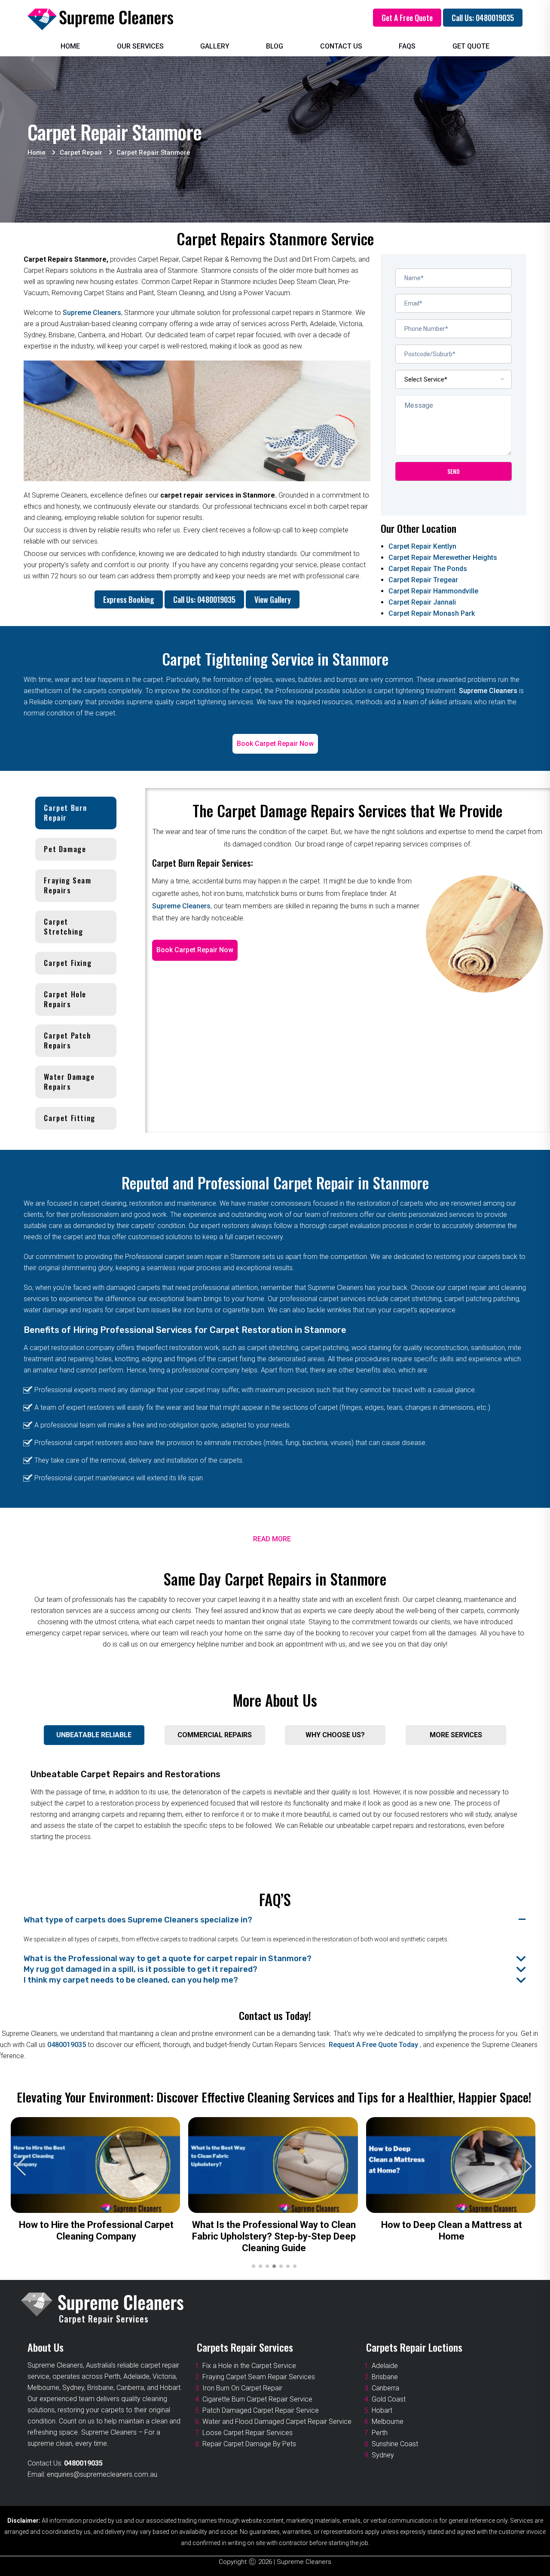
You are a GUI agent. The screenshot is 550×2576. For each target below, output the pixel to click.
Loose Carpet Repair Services (247, 2433)
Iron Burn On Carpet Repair (242, 2388)
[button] (527, 2167)
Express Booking (129, 599)
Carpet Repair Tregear (423, 580)
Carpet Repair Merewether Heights (443, 558)
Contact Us (341, 46)
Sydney (383, 2455)
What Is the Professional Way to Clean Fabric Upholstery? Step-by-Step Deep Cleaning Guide (274, 2236)
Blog (275, 46)
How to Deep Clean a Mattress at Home (452, 2231)
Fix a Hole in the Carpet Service (249, 2366)
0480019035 (67, 2045)
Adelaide (385, 2366)
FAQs (407, 46)
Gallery (215, 46)
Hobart (382, 2410)
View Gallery (273, 599)
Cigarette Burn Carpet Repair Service (257, 2399)
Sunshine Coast (395, 2444)
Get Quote (471, 46)
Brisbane (385, 2377)
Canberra (385, 2388)
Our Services (140, 46)
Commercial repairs (215, 1735)
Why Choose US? (335, 1735)
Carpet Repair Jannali (422, 602)
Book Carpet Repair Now (275, 744)
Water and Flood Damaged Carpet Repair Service (277, 2422)
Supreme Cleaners (92, 313)
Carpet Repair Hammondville (433, 591)
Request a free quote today (374, 2045)
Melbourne (388, 2422)
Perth (380, 2433)
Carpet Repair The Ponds (428, 569)
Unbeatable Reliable (94, 1735)
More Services (456, 1735)
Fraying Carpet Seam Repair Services (259, 2377)
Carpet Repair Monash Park (432, 613)
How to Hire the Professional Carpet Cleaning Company (96, 2231)
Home (70, 46)
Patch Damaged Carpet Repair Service (261, 2410)
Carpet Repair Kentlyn (422, 546)
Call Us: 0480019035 (483, 18)
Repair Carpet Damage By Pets (249, 2444)
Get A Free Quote (407, 18)
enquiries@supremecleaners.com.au (102, 2474)
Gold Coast (389, 2399)
